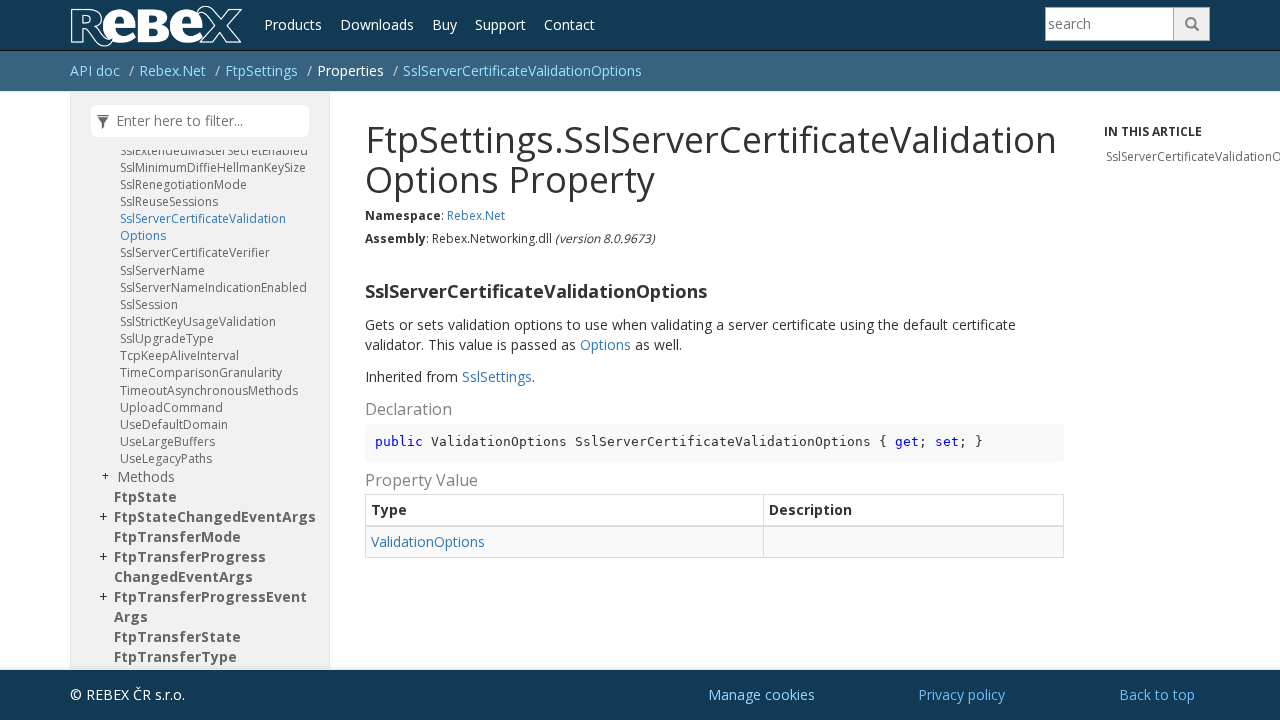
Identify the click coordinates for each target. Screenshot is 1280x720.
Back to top (1157, 694)
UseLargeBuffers (167, 441)
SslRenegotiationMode (183, 184)
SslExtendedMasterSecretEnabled (214, 150)
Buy (444, 24)
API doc (95, 70)
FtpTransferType (175, 656)
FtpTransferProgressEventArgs (210, 606)
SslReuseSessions (169, 201)
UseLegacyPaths (166, 458)
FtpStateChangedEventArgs (215, 516)
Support (500, 24)
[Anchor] (357, 292)
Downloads (377, 24)
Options (605, 344)
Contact (569, 24)
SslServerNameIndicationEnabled (213, 287)
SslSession (149, 304)
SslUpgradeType (167, 338)
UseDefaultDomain (174, 424)
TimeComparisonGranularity (201, 372)
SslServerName (162, 270)
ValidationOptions (428, 541)
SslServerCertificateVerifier (195, 252)
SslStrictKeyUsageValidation (198, 321)
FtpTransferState (177, 636)
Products (293, 24)
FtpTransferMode (177, 536)
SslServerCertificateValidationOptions (522, 70)
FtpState (145, 496)
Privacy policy (961, 694)
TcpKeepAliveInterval (179, 355)
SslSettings (497, 376)
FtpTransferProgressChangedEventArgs (190, 566)
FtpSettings (261, 70)
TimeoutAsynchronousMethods (209, 390)
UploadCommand (171, 407)
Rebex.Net (172, 70)
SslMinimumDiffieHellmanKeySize (213, 167)
